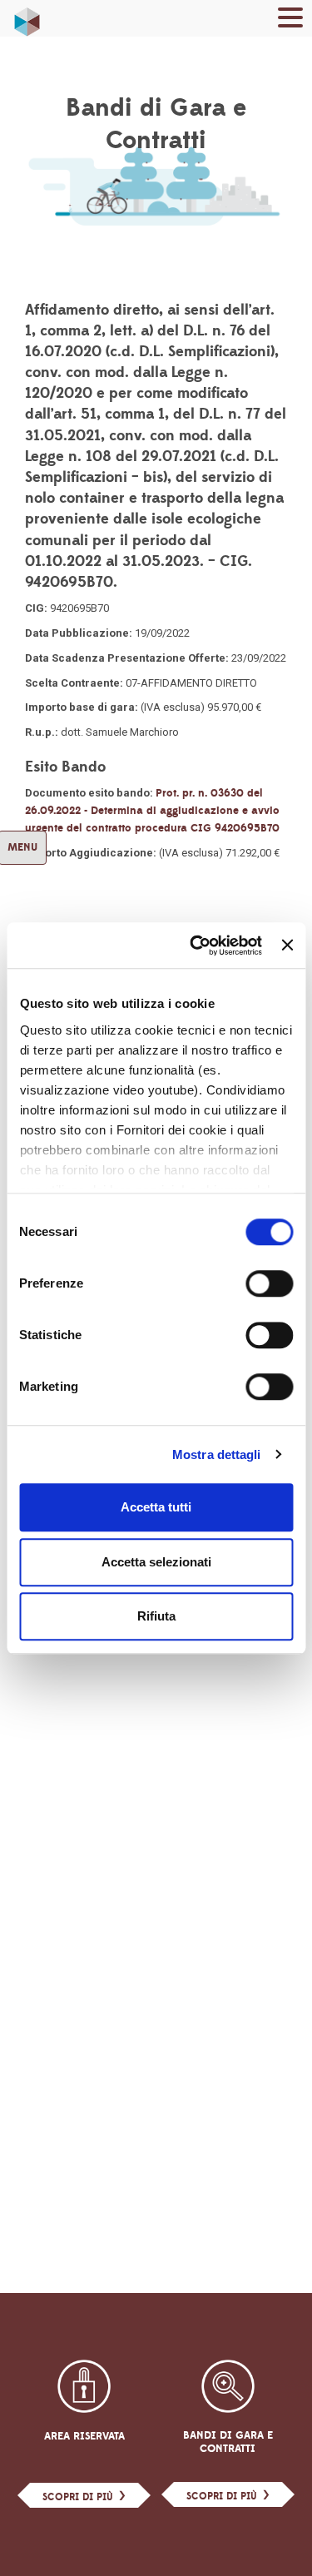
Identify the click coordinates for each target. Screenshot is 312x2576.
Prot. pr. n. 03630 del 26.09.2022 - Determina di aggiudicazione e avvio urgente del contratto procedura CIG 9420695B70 (152, 811)
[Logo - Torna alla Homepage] (27, 17)
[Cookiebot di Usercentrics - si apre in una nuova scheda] (196, 946)
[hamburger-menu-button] (290, 20)
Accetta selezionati (156, 1562)
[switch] (269, 1283)
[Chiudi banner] (287, 946)
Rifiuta (156, 1616)
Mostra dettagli (217, 1454)
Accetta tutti (156, 1507)
